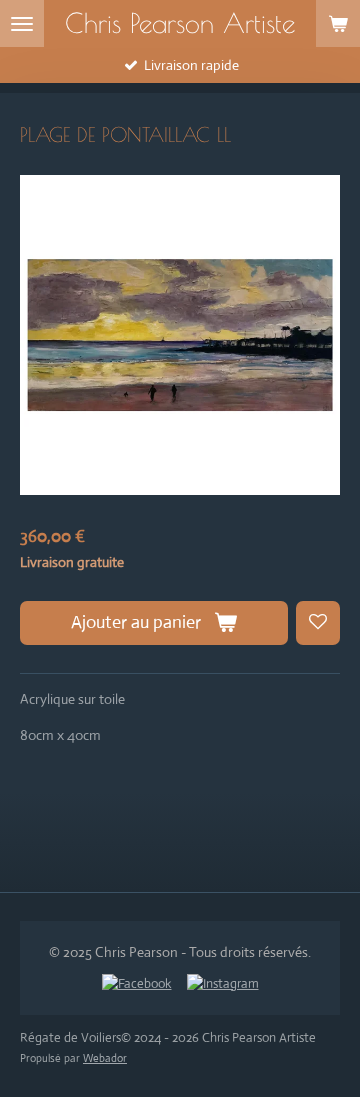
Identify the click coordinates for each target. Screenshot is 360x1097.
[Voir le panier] (338, 23)
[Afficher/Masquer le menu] (22, 23)
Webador (105, 1058)
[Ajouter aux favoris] (318, 623)
